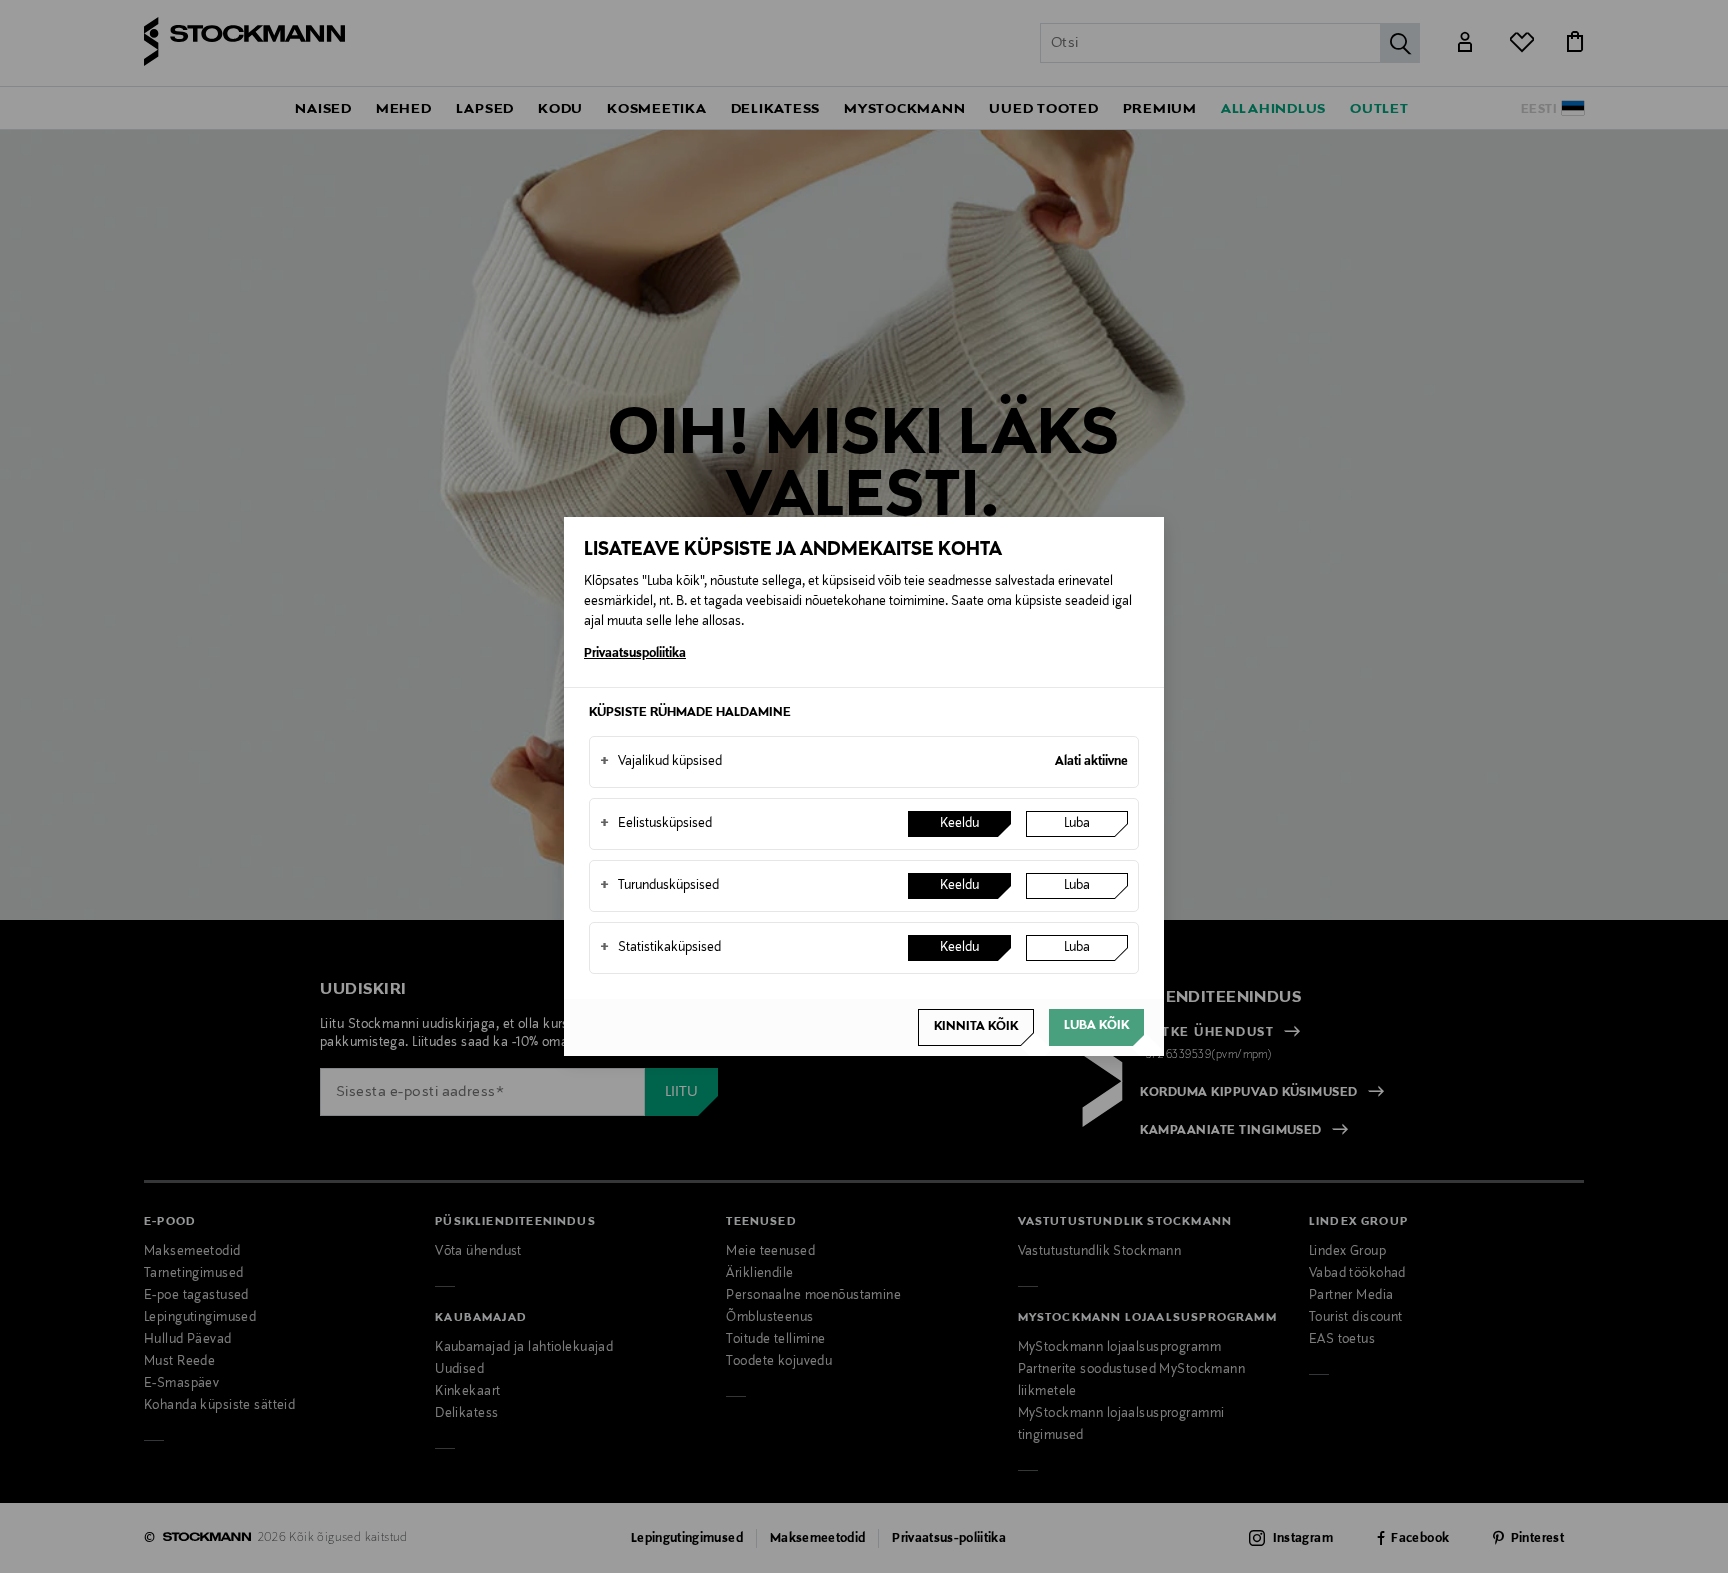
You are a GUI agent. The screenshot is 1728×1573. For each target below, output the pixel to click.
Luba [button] (1077, 824)
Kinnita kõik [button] (976, 1027)
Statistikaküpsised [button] (660, 948)
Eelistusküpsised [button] (656, 824)
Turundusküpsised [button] (659, 886)
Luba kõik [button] (1096, 1026)
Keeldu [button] (959, 824)
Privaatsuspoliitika (635, 654)
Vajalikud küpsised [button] (661, 762)
